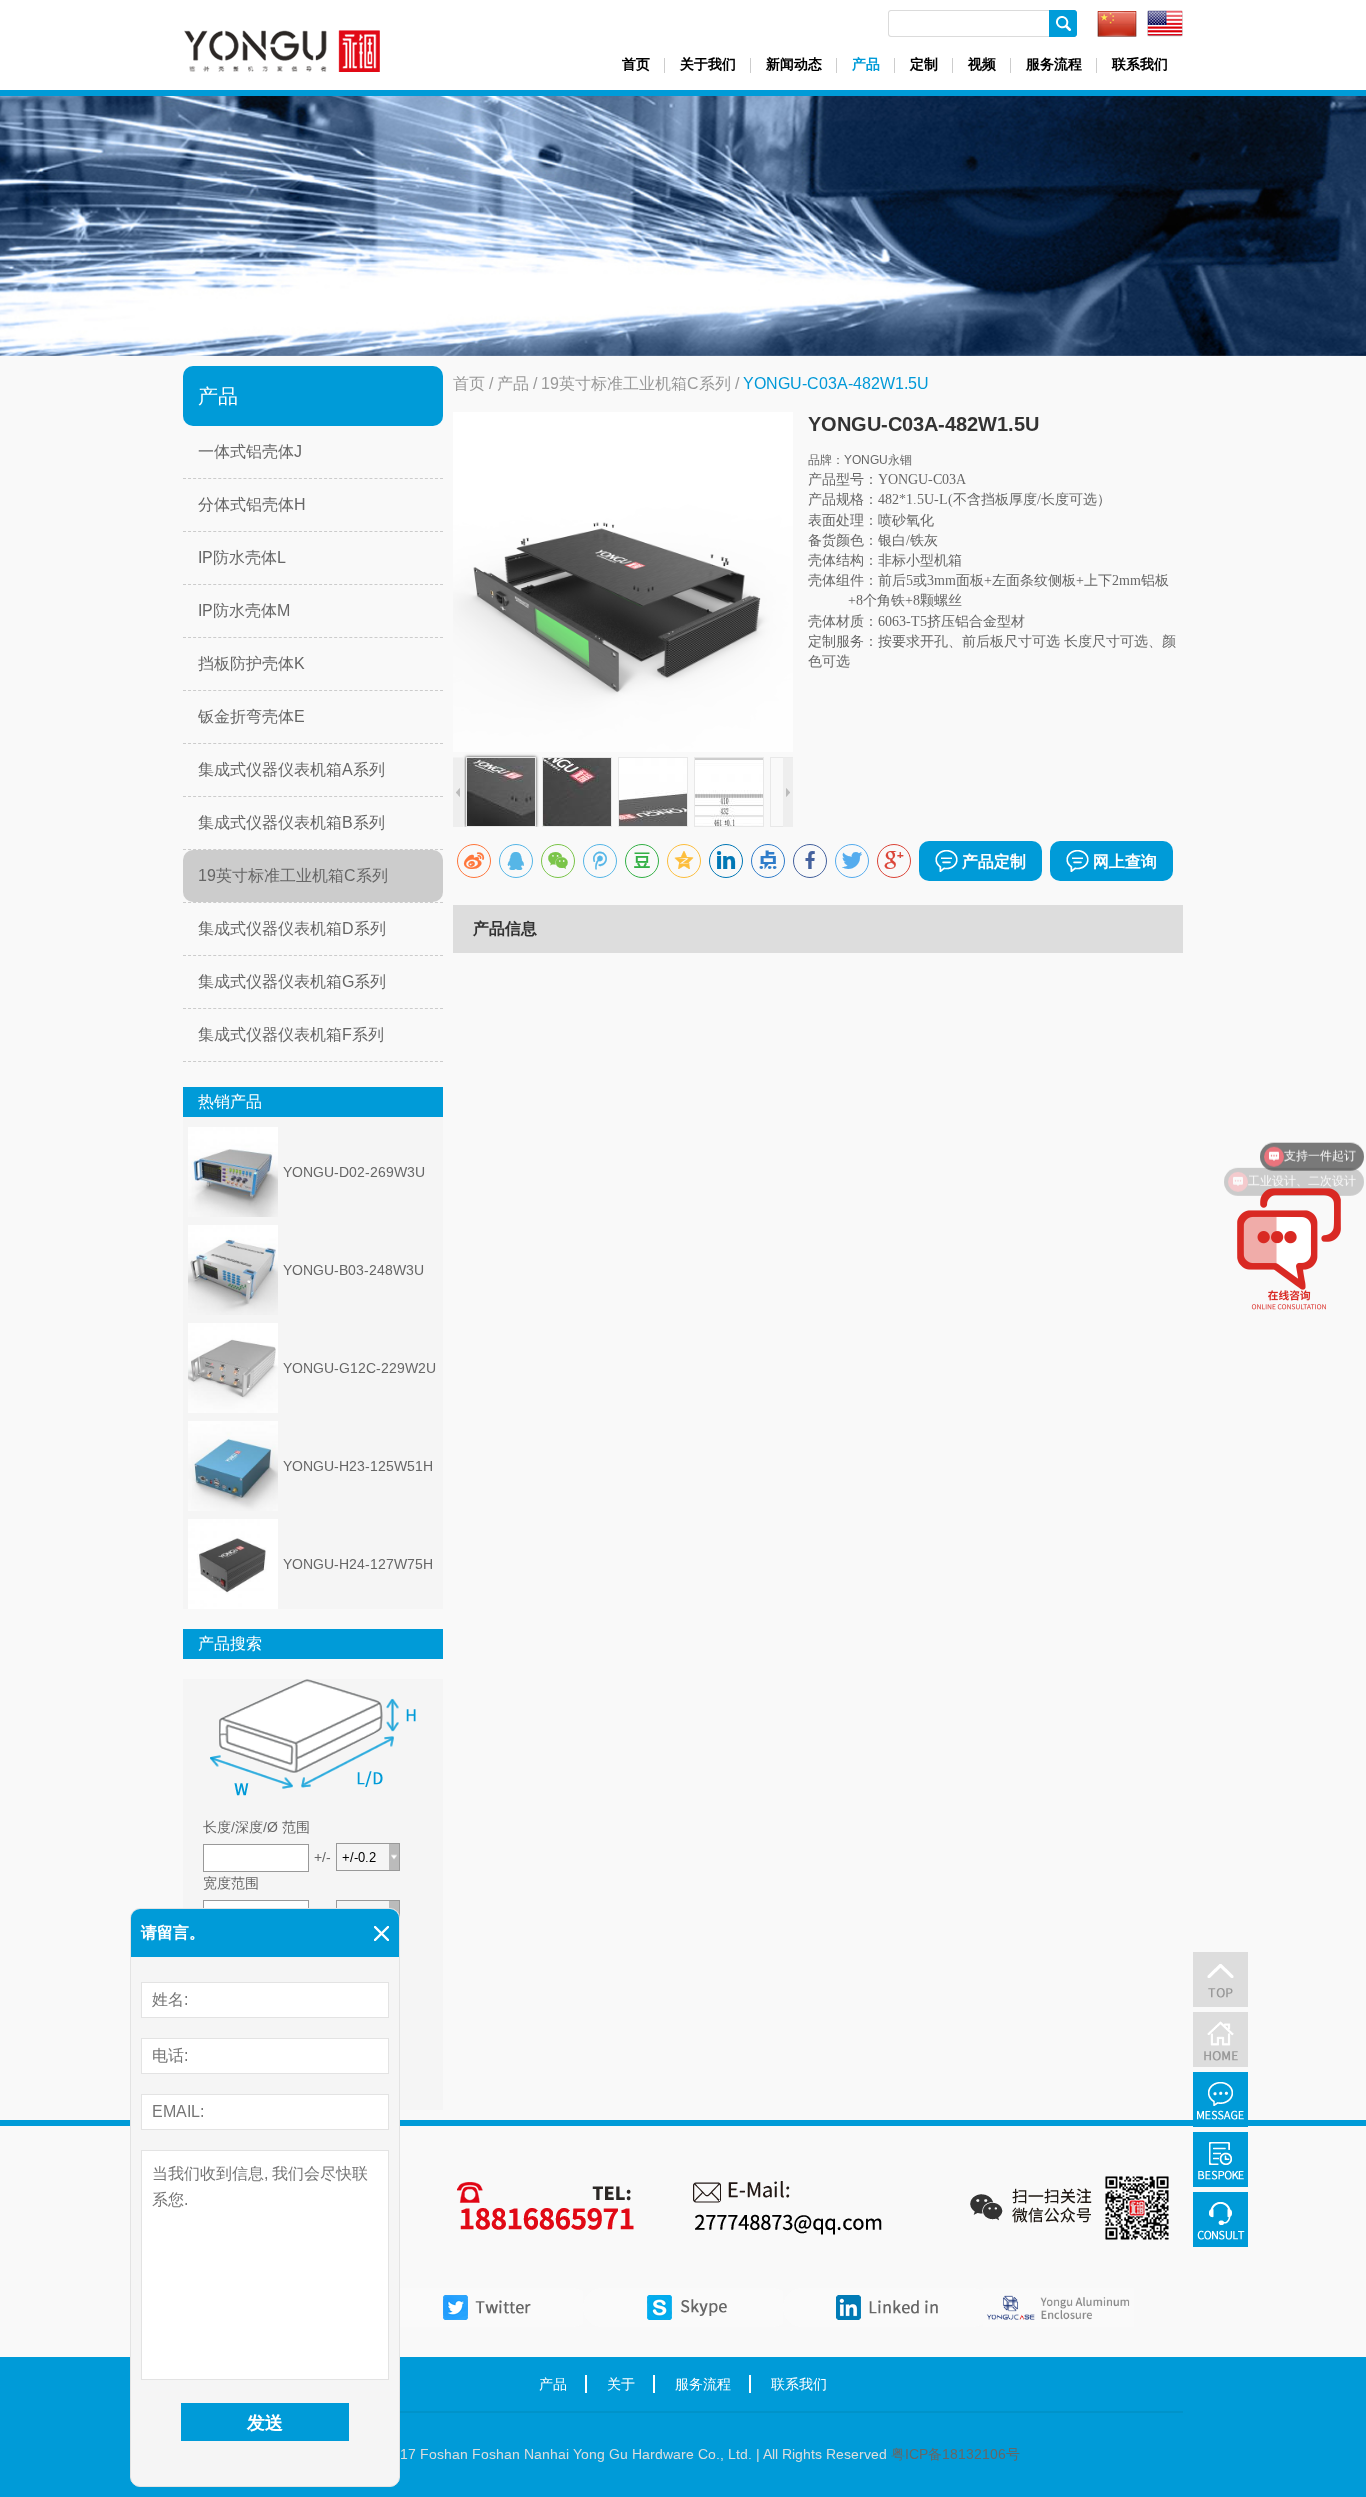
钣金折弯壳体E (251, 716)
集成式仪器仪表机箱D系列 (292, 928)
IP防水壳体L (242, 557)
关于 (621, 2384)
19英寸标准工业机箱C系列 (293, 875)
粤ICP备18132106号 (955, 2454)
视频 (982, 64)
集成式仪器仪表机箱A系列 (291, 769)
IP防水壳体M (244, 610)
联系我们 (1140, 64)
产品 (866, 64)
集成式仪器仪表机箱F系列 (291, 1034)
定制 (924, 64)
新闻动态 (794, 64)
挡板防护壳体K (251, 663)
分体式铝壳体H (252, 504)
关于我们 (708, 64)
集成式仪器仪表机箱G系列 (292, 981)
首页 (636, 64)
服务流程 (1054, 64)
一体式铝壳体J (250, 451)
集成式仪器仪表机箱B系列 (291, 822)
